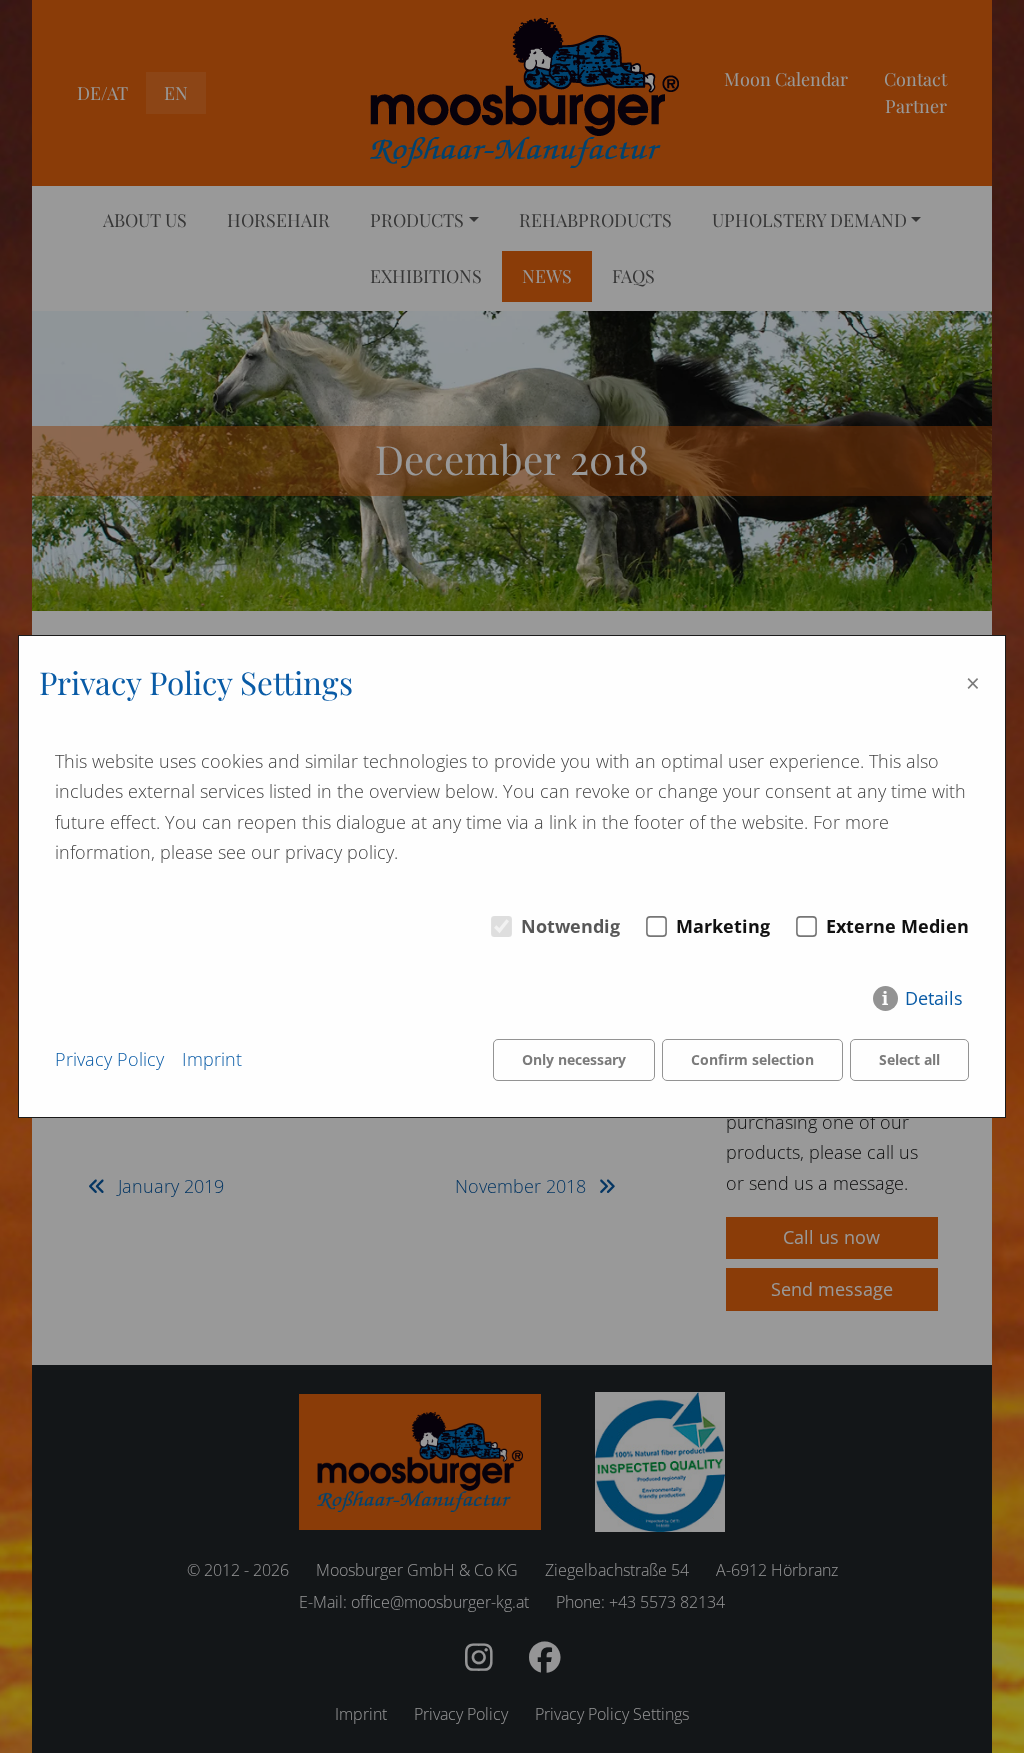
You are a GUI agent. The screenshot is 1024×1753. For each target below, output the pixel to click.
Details (934, 998)
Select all (909, 1059)
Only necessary (574, 1059)
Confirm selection (752, 1059)
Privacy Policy (109, 1059)
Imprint (212, 1059)
